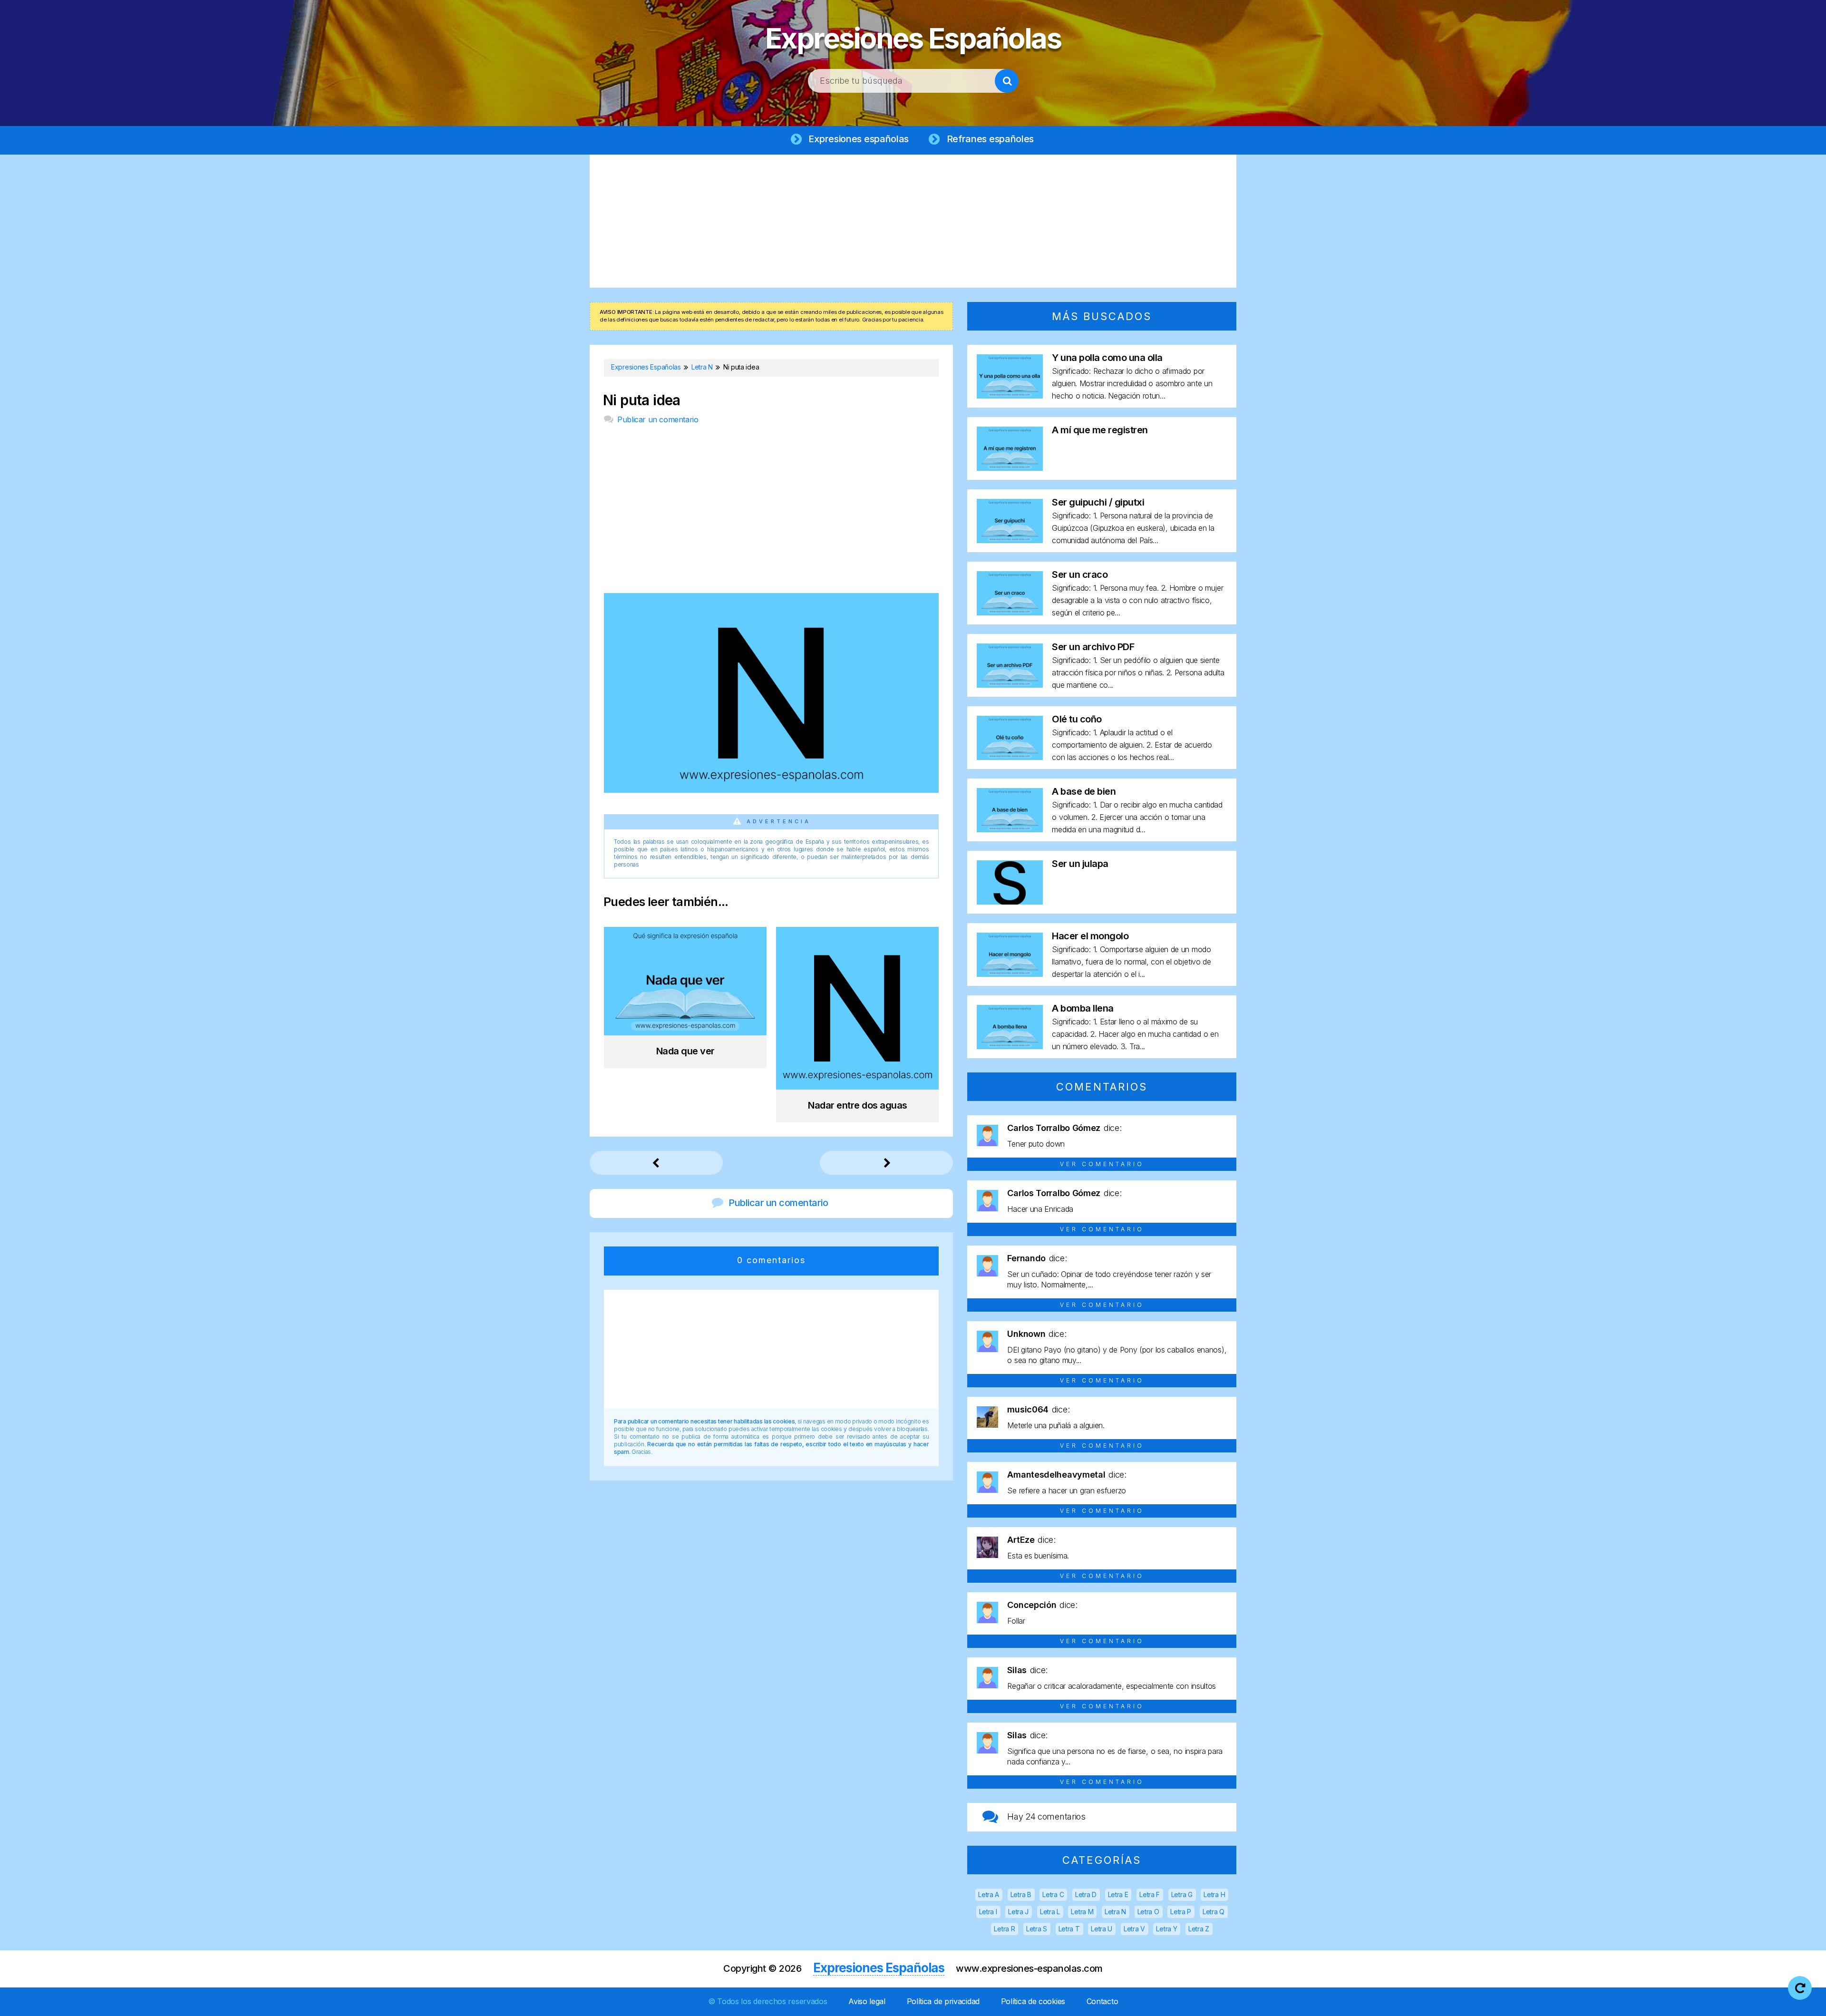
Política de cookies (1033, 2001)
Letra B (1021, 1894)
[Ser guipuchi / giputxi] (1010, 540)
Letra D (1086, 1894)
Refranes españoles (991, 139)
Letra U (1102, 1929)
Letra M (1082, 1912)
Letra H (1214, 1894)
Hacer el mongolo (1090, 936)
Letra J (1018, 1912)
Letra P (1181, 1912)
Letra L (1050, 1912)
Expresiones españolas (859, 139)
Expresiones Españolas (913, 38)
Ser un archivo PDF (1093, 647)
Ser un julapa (1080, 864)
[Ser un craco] (1010, 612)
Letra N (1115, 1912)
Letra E (1118, 1894)
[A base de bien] (1010, 829)
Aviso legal (867, 2001)
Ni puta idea (642, 400)
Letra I (988, 1912)
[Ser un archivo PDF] (1010, 685)
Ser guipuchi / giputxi (1098, 502)
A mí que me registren (1100, 430)
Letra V (1134, 1929)
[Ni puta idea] (771, 790)
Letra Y (1166, 1929)
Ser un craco (1080, 575)
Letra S (1037, 1929)
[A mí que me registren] (1010, 468)
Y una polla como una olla (1107, 358)
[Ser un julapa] (1010, 901)
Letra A (989, 1894)
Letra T (1069, 1929)
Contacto (1102, 2001)
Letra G (1182, 1894)
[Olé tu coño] (1010, 757)
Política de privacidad (943, 2001)
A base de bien (1084, 791)
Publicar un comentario (658, 419)
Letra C (1053, 1894)
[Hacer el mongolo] (1010, 974)
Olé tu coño (1077, 719)
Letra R (1004, 1929)
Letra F (1150, 1894)
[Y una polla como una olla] (1010, 395)
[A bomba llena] (1010, 1046)
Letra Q (1214, 1912)
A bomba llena (1083, 1008)
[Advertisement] (913, 221)
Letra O (1148, 1912)
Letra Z (1199, 1929)
